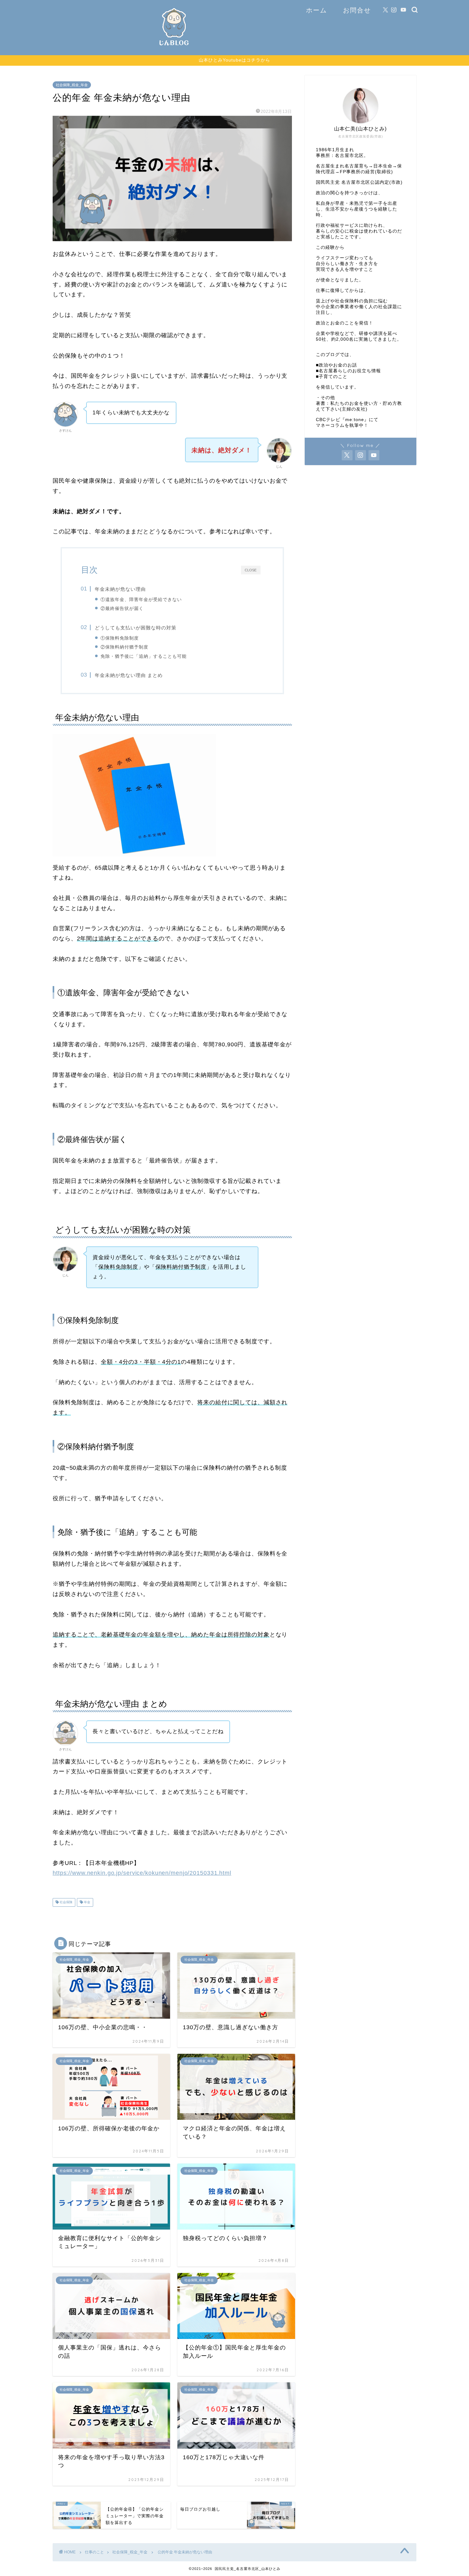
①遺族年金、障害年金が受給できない (141, 599)
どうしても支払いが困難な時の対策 (136, 628)
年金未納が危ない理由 (120, 589)
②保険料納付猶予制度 (124, 647)
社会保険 (66, 1902)
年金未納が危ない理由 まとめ (129, 675)
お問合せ (357, 10)
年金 (87, 1902)
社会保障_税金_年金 (72, 85)
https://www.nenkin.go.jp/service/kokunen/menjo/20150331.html (142, 1873)
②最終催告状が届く (122, 608)
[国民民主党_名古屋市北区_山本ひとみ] (174, 48)
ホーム (316, 10)
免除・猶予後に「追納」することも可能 (144, 656)
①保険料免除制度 (120, 638)
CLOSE (251, 570)
